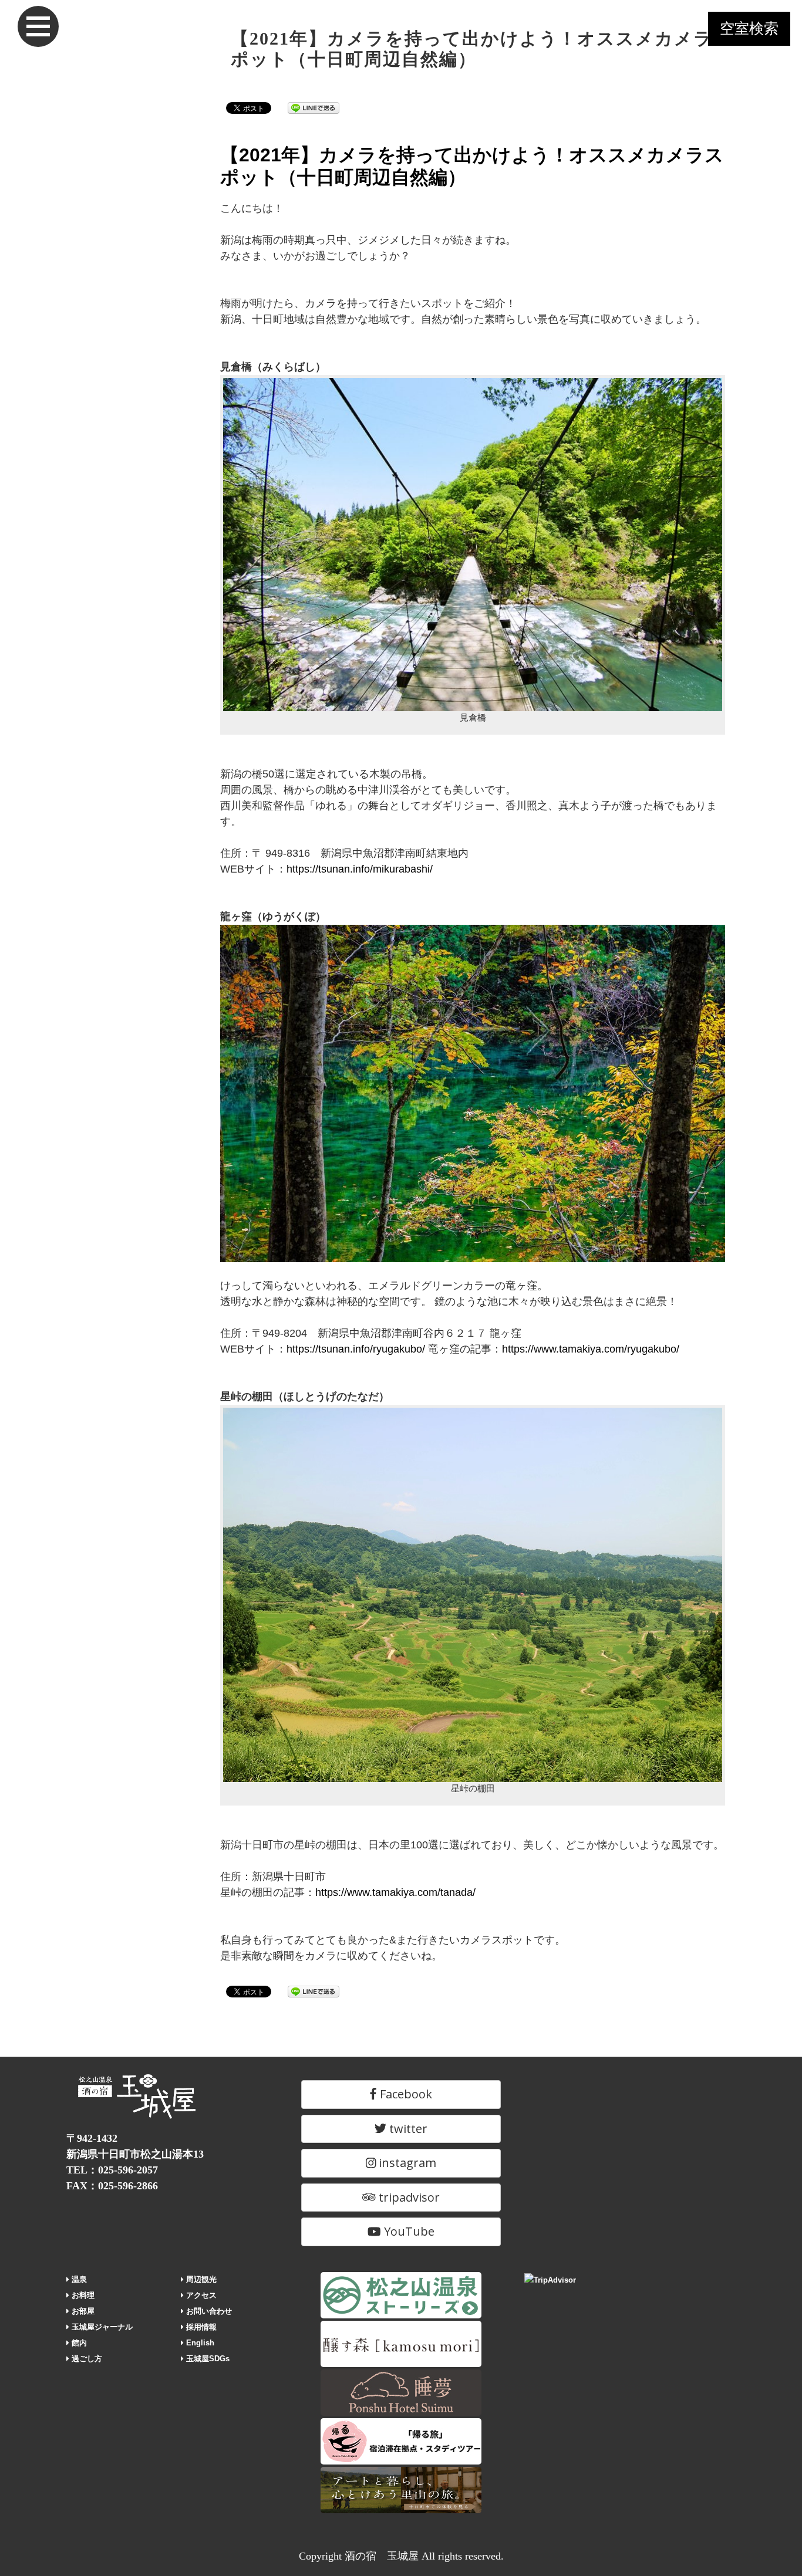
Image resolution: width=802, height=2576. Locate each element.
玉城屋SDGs (207, 2359)
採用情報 (200, 2327)
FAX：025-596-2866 (112, 2186)
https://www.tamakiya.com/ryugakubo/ (591, 1349)
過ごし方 (86, 2359)
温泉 (78, 2279)
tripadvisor (408, 2197)
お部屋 (82, 2311)
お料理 (82, 2295)
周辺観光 (200, 2279)
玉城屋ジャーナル (101, 2327)
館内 (78, 2343)
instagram (406, 2163)
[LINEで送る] (314, 107)
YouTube (408, 2231)
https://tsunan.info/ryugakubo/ (356, 1349)
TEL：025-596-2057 (112, 2170)
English (199, 2343)
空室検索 (749, 28)
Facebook (405, 2094)
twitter (407, 2129)
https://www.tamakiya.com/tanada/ (395, 1892)
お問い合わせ (208, 2311)
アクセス (200, 2295)
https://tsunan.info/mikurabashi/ (360, 869)
